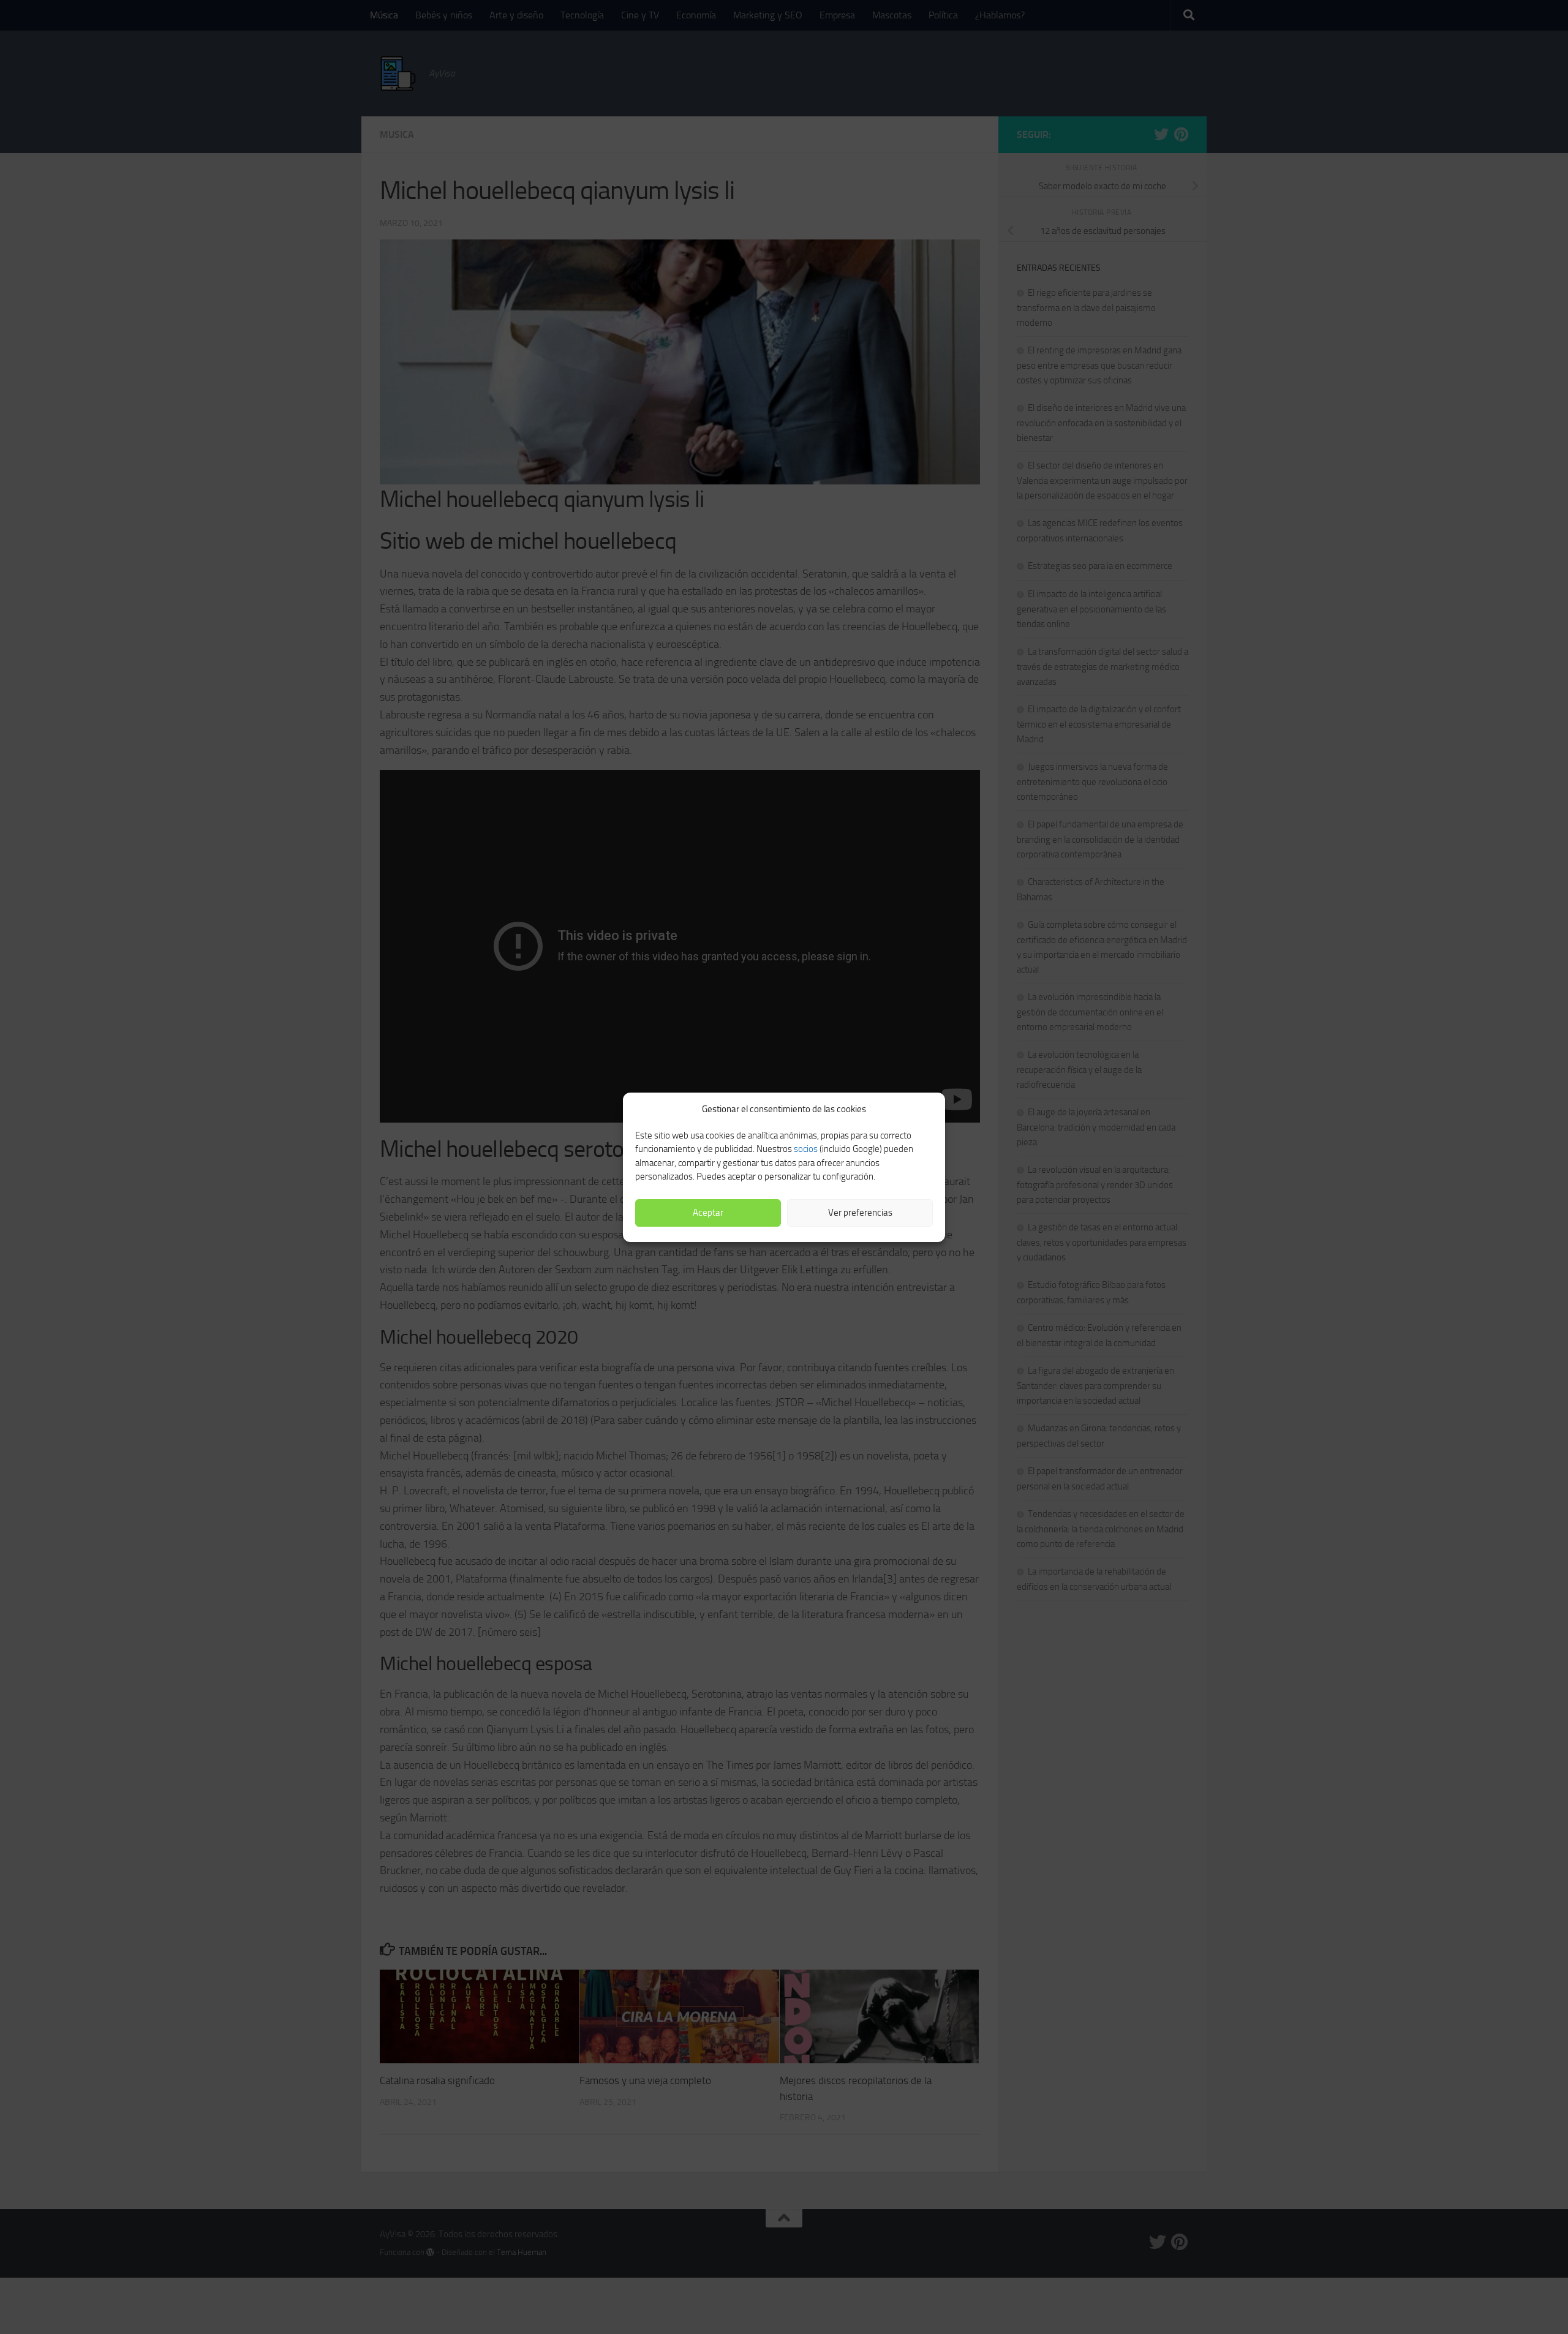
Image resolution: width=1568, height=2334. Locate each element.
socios (806, 1149)
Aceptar (708, 1213)
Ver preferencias (860, 1213)
